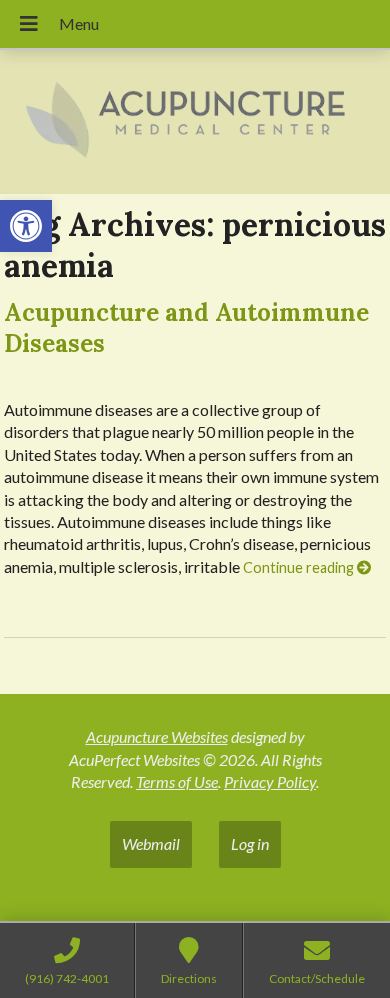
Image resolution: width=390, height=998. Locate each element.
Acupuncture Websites (157, 736)
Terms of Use (177, 781)
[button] (26, 226)
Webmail (151, 843)
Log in (250, 843)
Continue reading (300, 567)
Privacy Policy (270, 781)
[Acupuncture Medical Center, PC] (195, 122)
